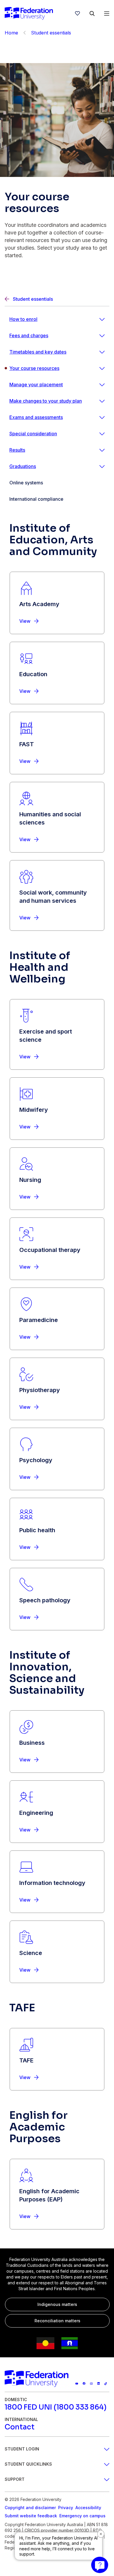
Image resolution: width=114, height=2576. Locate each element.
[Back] (25, 33)
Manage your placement (36, 385)
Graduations (23, 466)
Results (17, 450)
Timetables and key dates (38, 352)
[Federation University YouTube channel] (77, 2383)
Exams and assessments (36, 417)
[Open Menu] (107, 13)
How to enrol (23, 319)
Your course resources (34, 368)
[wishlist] (77, 13)
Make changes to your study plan (46, 401)
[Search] (92, 13)
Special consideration (33, 434)
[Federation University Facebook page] (84, 2383)
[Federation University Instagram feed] (91, 2383)
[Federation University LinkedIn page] (99, 2383)
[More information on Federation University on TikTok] (106, 2383)
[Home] (29, 13)
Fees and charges (29, 335)
